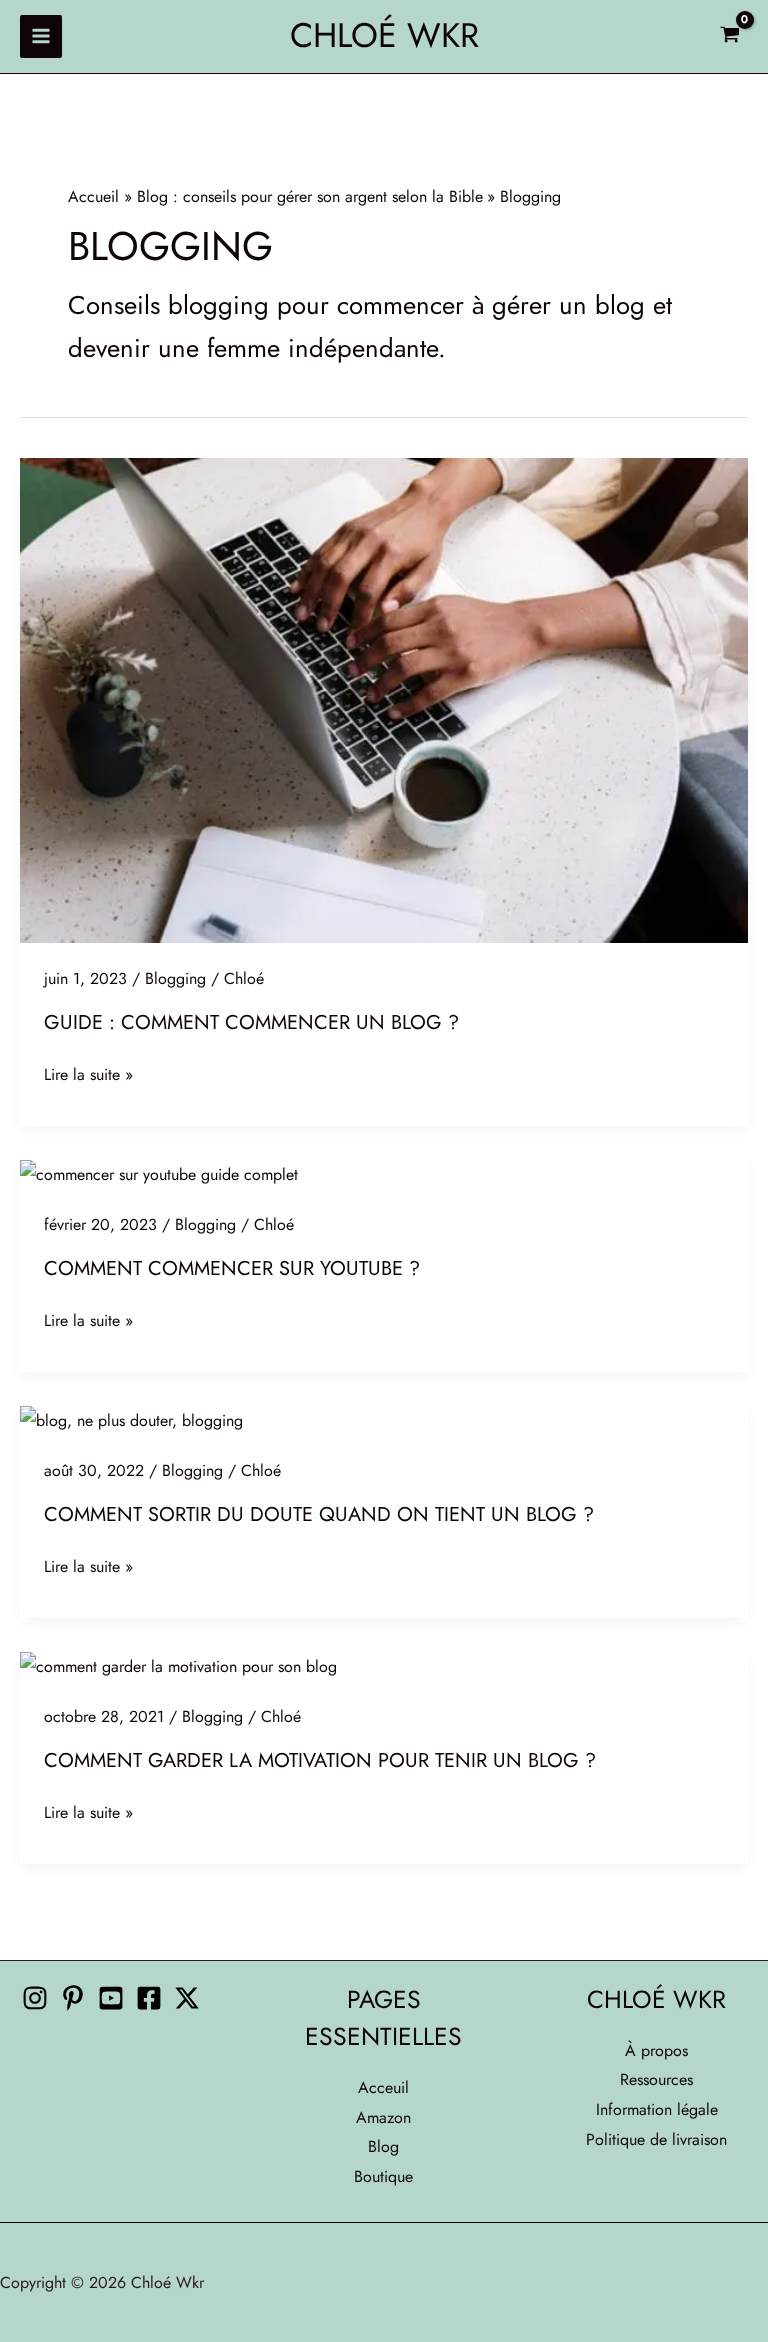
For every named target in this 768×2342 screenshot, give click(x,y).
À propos (656, 2050)
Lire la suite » (88, 1076)
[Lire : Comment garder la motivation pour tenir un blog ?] (178, 1664)
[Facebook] (149, 1998)
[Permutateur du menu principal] (41, 36)
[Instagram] (35, 1998)
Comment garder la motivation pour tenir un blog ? (320, 1760)
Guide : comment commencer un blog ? (251, 1022)
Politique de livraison (656, 2139)
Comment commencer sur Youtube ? (232, 1268)
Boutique (383, 2176)
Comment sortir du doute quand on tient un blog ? (319, 1514)
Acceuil (383, 2087)
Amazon (383, 2117)
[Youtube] (111, 1998)
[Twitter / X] (187, 1998)
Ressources (656, 2079)
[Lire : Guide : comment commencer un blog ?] (384, 698)
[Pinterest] (73, 1998)
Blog (383, 2146)
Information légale (657, 2109)
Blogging (175, 978)
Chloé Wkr (384, 35)
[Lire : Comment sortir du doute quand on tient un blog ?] (131, 1418)
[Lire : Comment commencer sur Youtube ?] (159, 1172)
